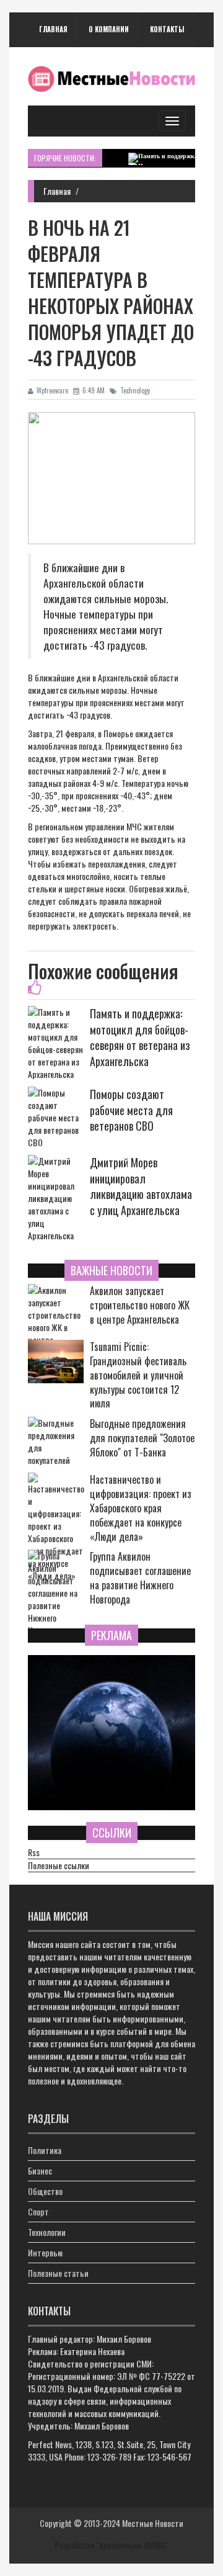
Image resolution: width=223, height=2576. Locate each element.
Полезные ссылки (59, 1865)
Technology (135, 390)
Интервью (45, 2252)
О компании (109, 29)
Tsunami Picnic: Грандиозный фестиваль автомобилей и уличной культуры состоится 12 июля (138, 1375)
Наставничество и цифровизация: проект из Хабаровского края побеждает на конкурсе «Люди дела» (141, 1508)
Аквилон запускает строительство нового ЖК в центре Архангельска (140, 1305)
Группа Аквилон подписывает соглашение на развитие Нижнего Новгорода (140, 1578)
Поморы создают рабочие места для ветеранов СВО (131, 1110)
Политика (45, 2150)
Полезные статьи (58, 2273)
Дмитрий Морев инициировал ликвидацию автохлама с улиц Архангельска (141, 1186)
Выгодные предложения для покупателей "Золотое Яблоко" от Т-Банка (142, 1438)
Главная (53, 29)
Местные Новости (153, 2523)
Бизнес (40, 2170)
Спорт (38, 2211)
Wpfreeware (52, 390)
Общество (45, 2191)
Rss (34, 1852)
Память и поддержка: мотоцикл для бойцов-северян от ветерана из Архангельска (140, 1037)
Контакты (167, 29)
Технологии (47, 2232)
